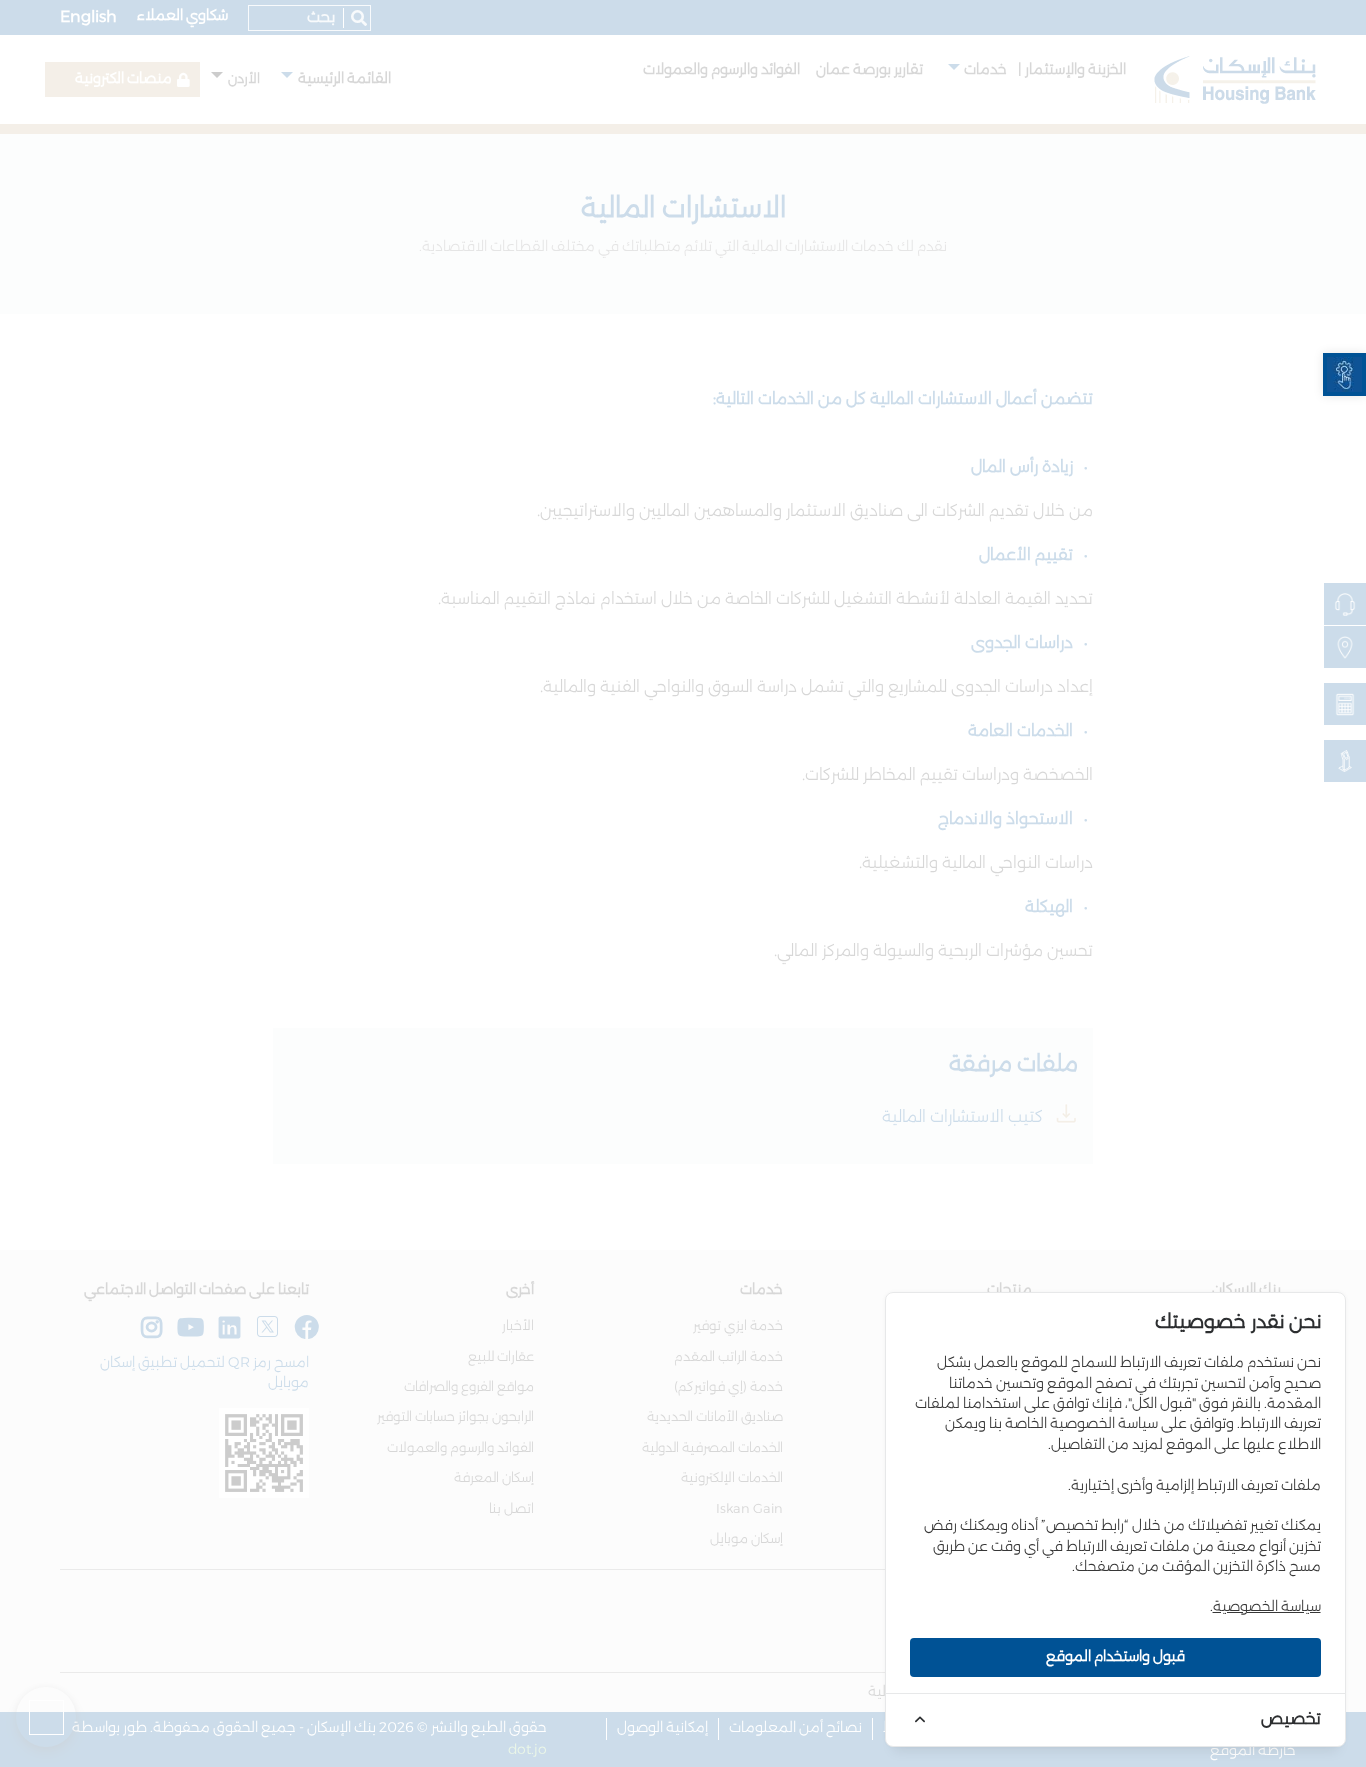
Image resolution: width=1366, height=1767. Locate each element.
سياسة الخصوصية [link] (1267, 1607)
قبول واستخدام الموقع (1115, 1657)
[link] (1344, 374)
